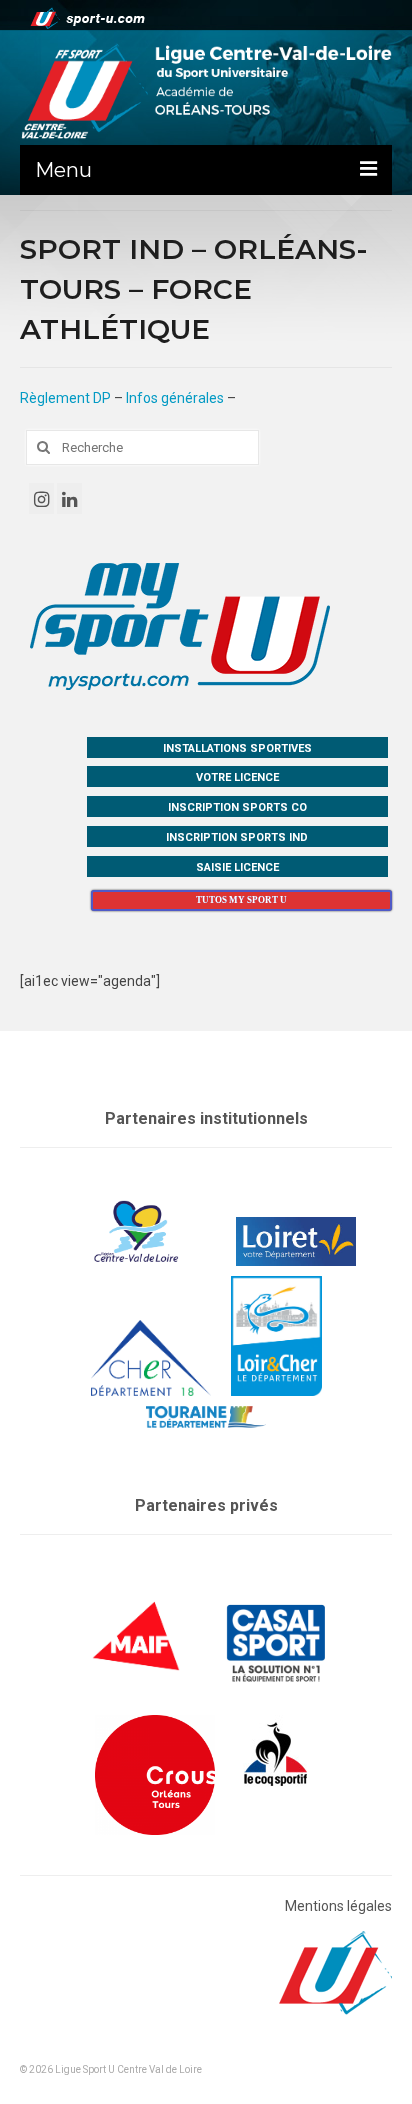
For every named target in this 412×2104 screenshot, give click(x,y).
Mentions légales (338, 1906)
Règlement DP (65, 398)
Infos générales (175, 398)
